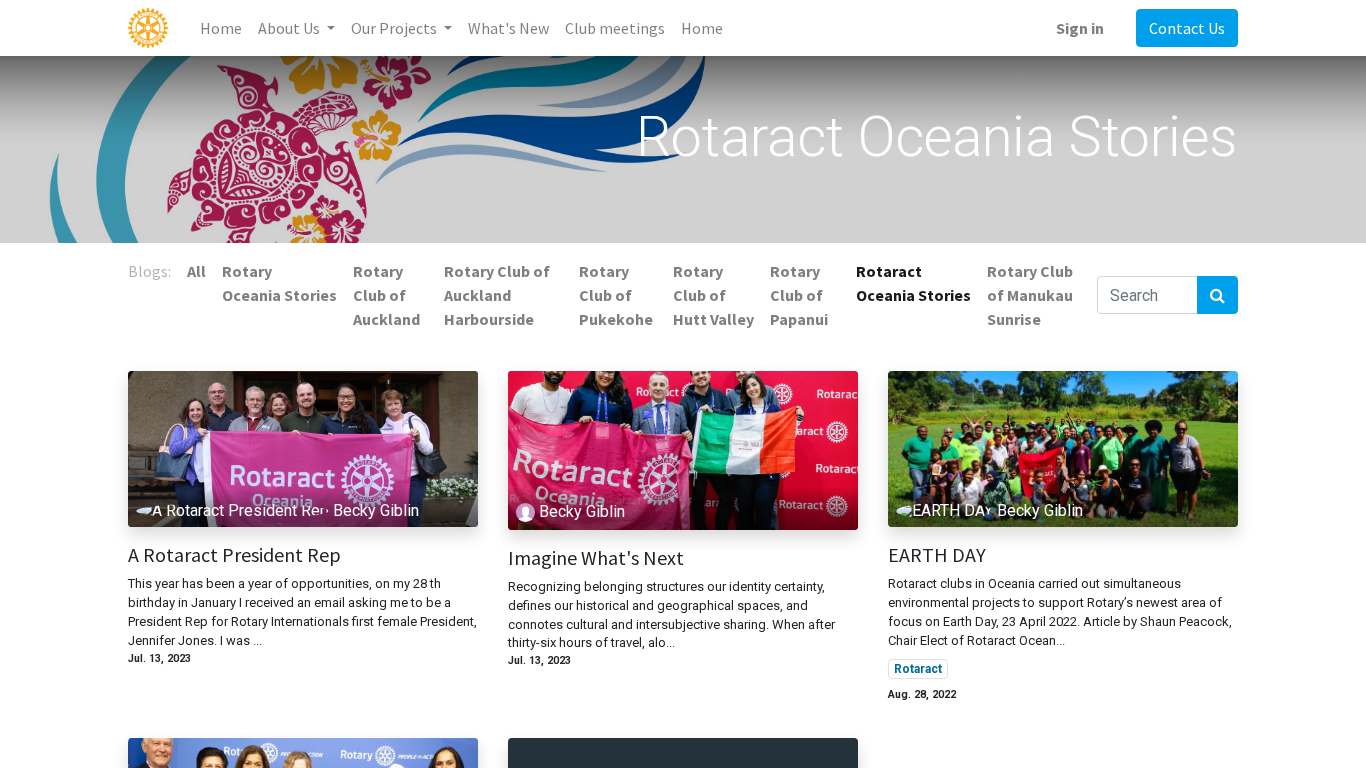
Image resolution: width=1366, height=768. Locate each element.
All (196, 271)
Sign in (1080, 28)
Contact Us (1187, 28)
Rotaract (918, 669)
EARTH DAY (937, 555)
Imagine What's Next (596, 558)
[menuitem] (221, 28)
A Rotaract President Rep (234, 555)
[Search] (1217, 295)
